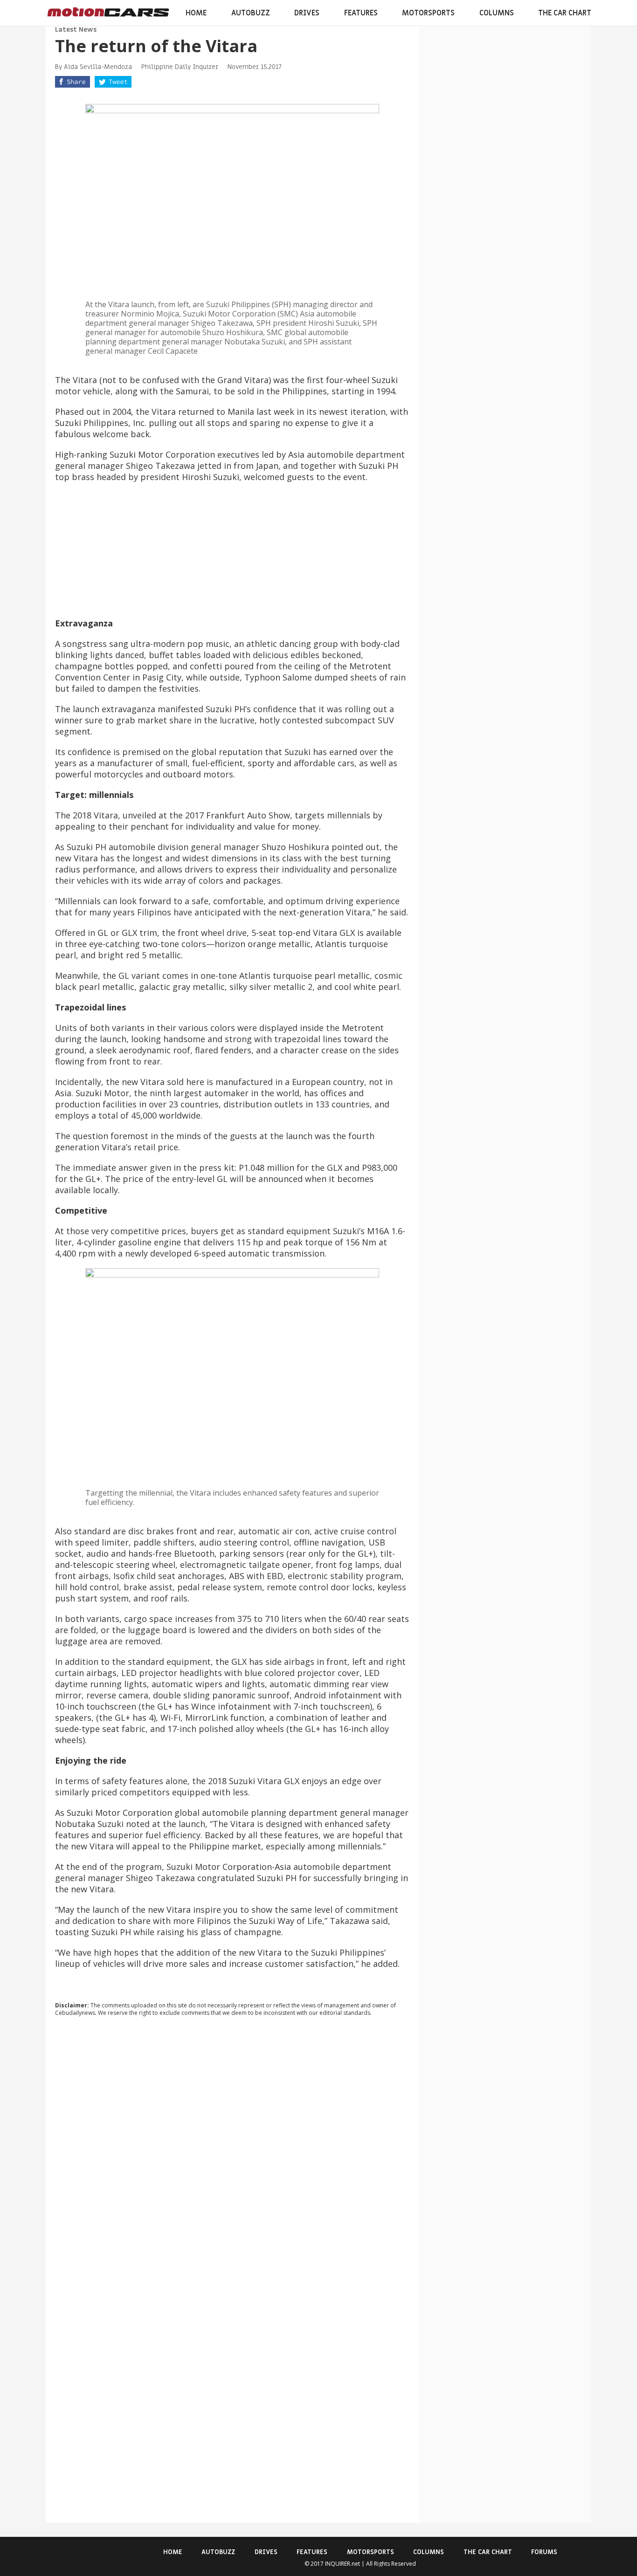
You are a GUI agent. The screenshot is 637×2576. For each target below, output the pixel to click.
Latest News (76, 30)
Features (361, 13)
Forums (544, 2552)
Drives (307, 13)
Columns (497, 13)
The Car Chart (565, 13)
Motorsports (428, 13)
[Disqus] (232, 2150)
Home (196, 13)
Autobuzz (251, 13)
